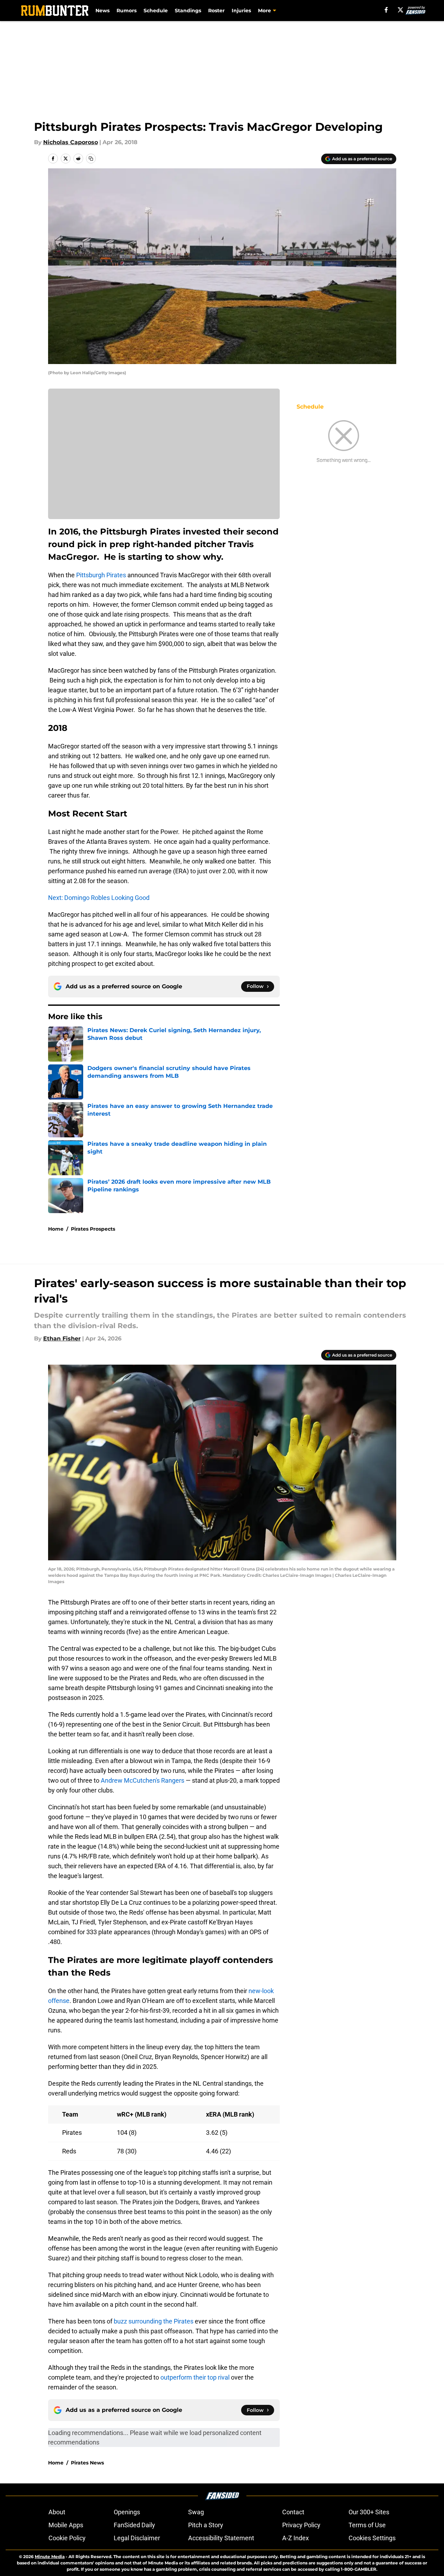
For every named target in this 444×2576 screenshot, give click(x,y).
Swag (196, 2512)
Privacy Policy (301, 2525)
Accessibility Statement (221, 2538)
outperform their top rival (195, 2377)
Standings (188, 11)
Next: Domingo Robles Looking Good (99, 898)
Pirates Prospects (93, 1229)
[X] (400, 10)
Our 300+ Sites (369, 2512)
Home (56, 1229)
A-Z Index (296, 2538)
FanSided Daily (134, 2525)
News (102, 11)
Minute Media (50, 2557)
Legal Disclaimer (137, 2538)
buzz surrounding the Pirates (154, 2321)
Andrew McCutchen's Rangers (143, 1780)
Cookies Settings (372, 2538)
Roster (216, 11)
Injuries (241, 11)
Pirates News (87, 2463)
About (57, 2512)
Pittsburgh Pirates (101, 575)
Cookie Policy (67, 2538)
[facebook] (386, 10)
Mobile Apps (66, 2525)
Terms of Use (367, 2525)
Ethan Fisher (62, 1339)
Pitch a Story (206, 2525)
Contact (293, 2512)
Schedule (156, 11)
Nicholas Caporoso (71, 142)
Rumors (127, 11)
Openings (127, 2512)
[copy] (91, 159)
